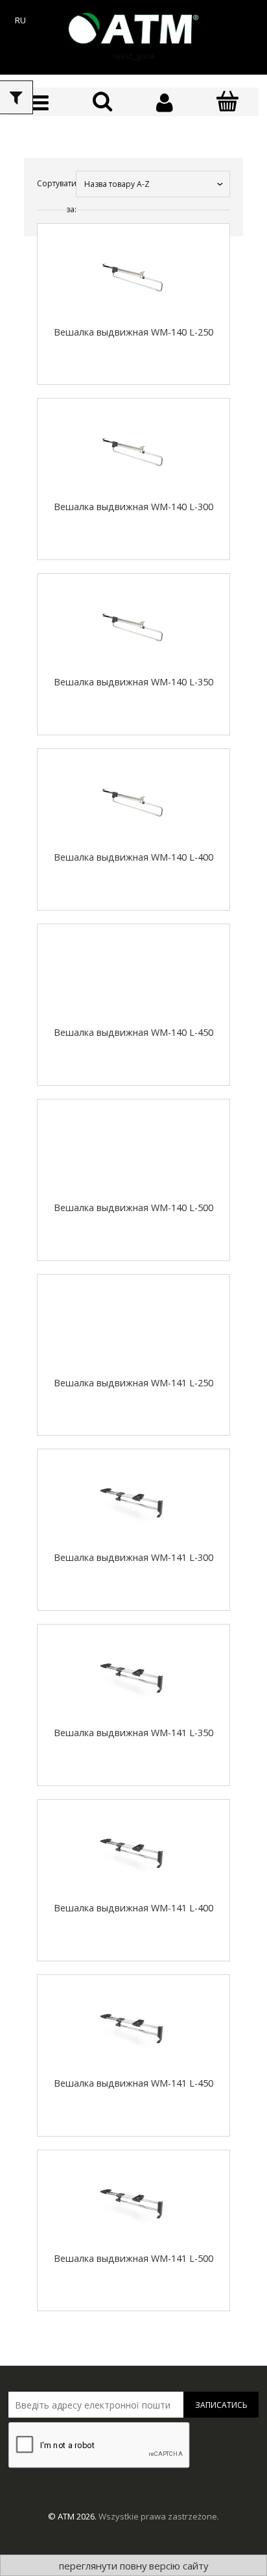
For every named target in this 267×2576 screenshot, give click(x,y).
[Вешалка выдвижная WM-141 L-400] (133, 1852)
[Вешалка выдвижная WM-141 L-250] (133, 1327)
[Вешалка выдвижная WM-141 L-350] (133, 1676)
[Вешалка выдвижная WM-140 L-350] (133, 626)
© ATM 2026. (73, 2516)
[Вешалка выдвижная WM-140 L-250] (133, 276)
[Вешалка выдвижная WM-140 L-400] (133, 801)
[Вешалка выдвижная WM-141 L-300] (133, 1501)
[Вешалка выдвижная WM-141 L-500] (133, 2202)
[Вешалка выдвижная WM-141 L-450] (133, 2027)
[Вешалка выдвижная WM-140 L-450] (133, 976)
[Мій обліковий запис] (165, 103)
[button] (40, 103)
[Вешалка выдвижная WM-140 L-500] (133, 1151)
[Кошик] (228, 102)
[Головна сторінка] (133, 28)
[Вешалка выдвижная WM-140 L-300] (133, 450)
